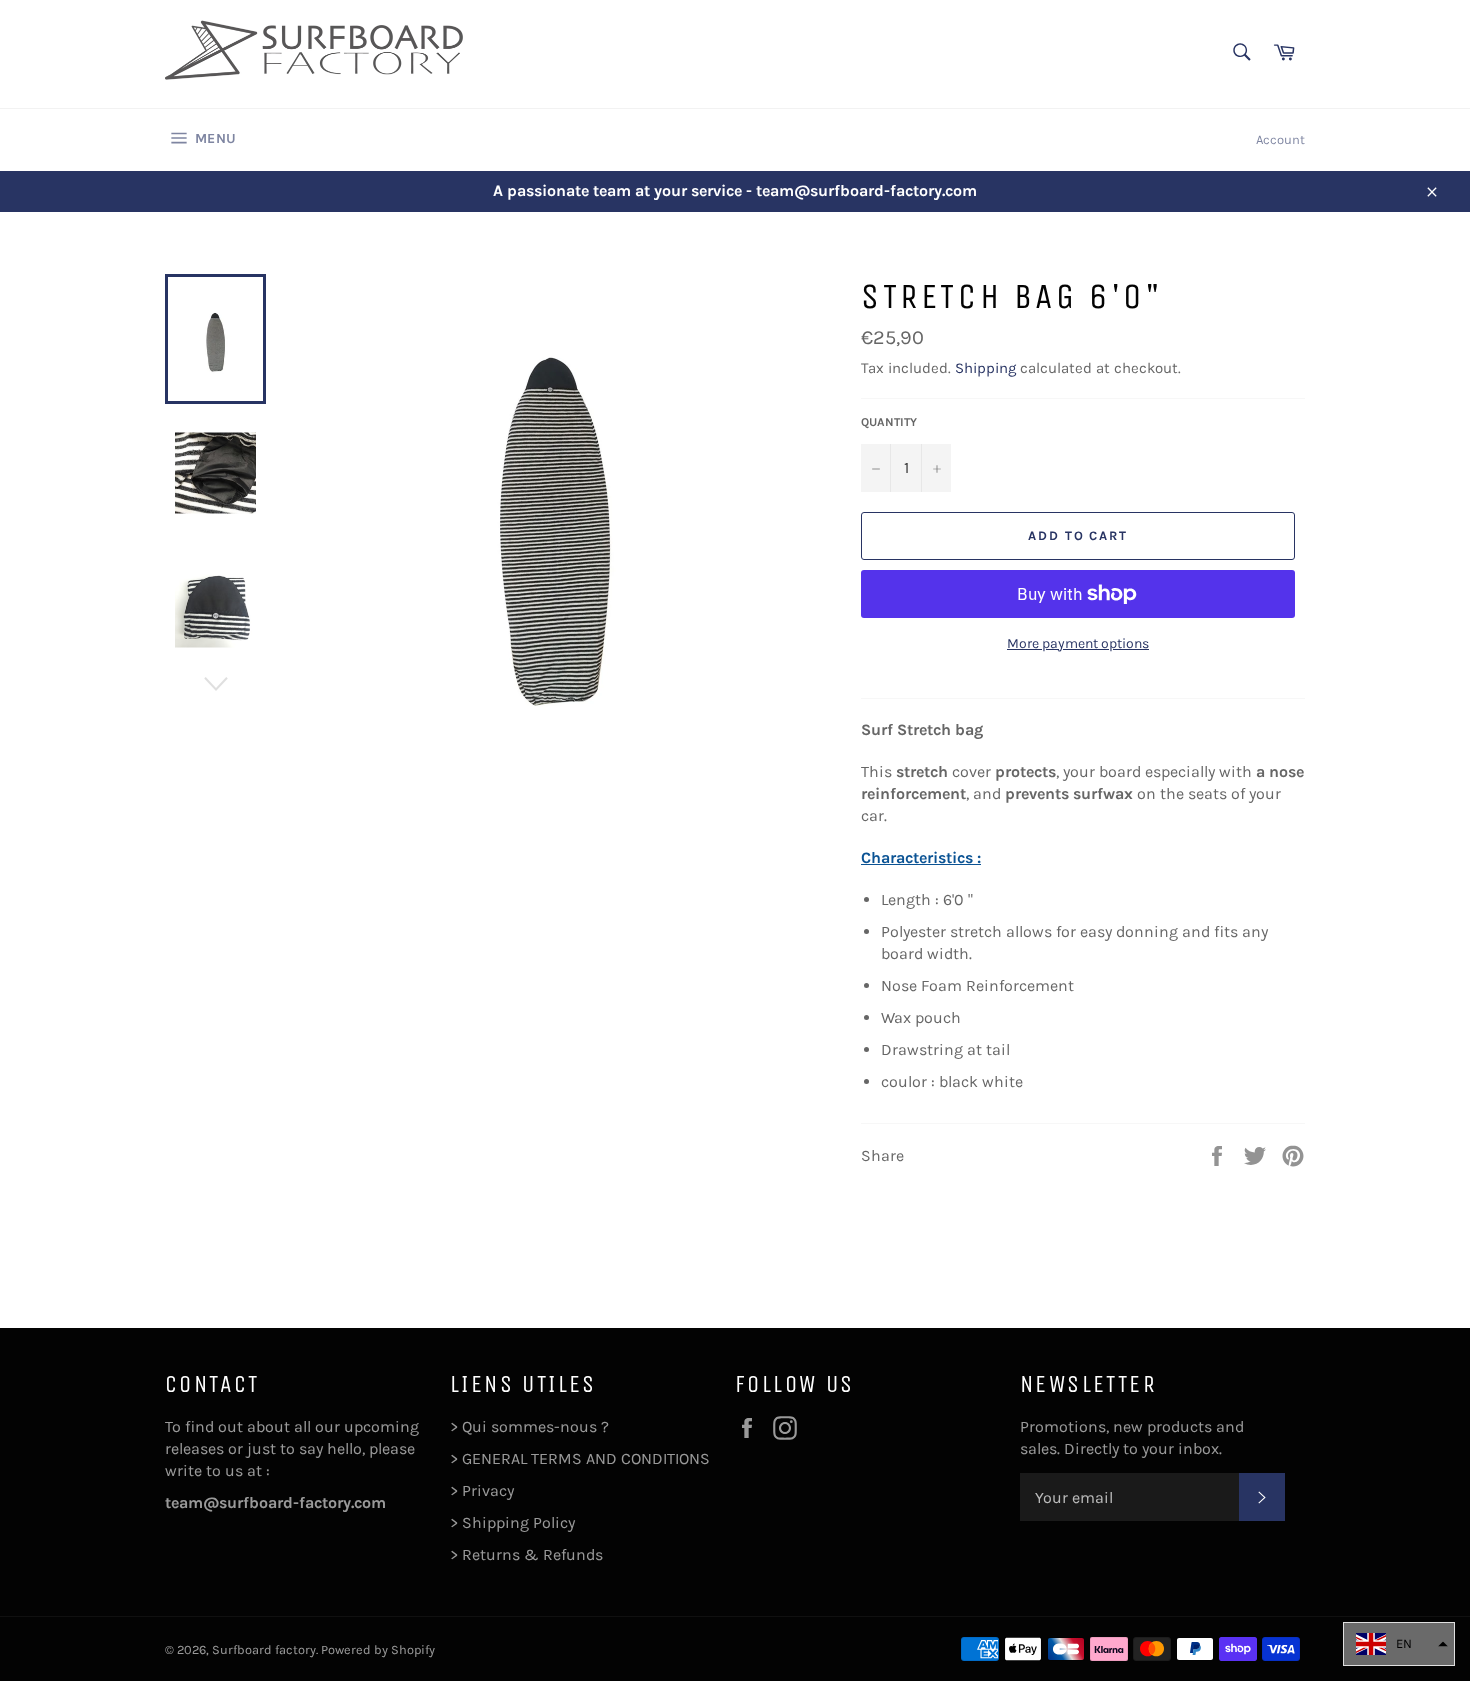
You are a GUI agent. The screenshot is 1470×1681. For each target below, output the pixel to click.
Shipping (985, 368)
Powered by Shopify (378, 1649)
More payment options (1078, 643)
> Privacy (482, 1490)
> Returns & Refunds (526, 1554)
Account (1280, 139)
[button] (1399, 1644)
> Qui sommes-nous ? (529, 1426)
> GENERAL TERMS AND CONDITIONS (580, 1458)
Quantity (889, 422)
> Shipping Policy (512, 1522)
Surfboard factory (264, 1649)
